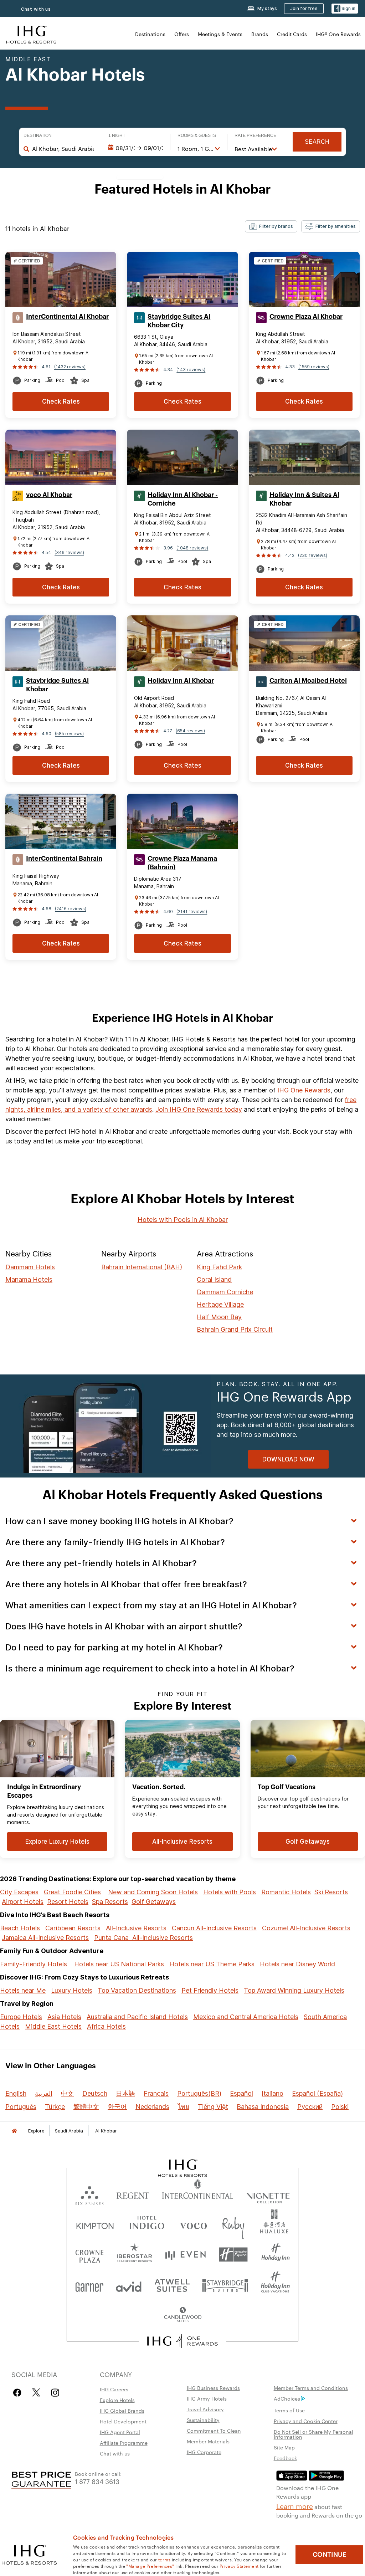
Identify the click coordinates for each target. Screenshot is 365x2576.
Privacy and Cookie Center (306, 2421)
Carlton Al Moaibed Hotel (308, 681)
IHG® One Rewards (338, 34)
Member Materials (208, 2441)
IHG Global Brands (122, 2411)
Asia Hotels (64, 2017)
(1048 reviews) (192, 548)
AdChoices (287, 2398)
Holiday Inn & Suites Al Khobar (304, 499)
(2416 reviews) (71, 909)
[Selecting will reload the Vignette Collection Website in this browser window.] (268, 2194)
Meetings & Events (220, 34)
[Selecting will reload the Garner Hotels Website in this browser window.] (89, 2285)
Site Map (284, 2447)
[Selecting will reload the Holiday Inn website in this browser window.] (276, 2255)
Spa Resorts (110, 1902)
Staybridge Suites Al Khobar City (179, 321)
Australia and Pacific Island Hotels (137, 2017)
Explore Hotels (117, 2400)
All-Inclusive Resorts (136, 1928)
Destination (38, 135)
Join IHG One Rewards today (199, 1109)
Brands (260, 34)
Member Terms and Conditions (311, 2388)
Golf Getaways (154, 1902)
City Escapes (19, 1892)
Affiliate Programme (124, 2443)
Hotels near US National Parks (119, 1964)
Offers (182, 34)
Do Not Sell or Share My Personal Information (313, 2434)
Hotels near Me (23, 1990)
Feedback (285, 2458)
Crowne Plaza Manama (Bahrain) (182, 863)
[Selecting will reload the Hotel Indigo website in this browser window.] (147, 2224)
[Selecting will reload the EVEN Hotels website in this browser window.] (185, 2255)
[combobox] (63, 149)
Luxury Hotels (72, 1990)
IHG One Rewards (304, 1090)
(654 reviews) (190, 731)
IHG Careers (114, 2389)
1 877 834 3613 (97, 2481)
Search (317, 142)
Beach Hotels (20, 1928)
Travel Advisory (205, 2409)
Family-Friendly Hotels (34, 1964)
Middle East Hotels (53, 2026)
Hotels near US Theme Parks (212, 1964)
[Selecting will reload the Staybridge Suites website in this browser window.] (225, 2285)
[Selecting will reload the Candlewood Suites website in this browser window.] (182, 2315)
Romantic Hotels (286, 1892)
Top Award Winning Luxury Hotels (294, 1990)
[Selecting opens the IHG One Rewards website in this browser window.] (183, 2341)
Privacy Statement (239, 2566)
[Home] (14, 2131)
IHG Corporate (204, 2452)
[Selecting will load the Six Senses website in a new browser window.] (89, 2194)
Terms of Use (289, 2410)
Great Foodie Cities (72, 1892)
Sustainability (203, 2420)
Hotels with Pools (230, 1892)
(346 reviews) (69, 552)
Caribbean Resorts (73, 1928)
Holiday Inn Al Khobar (181, 681)
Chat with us (36, 9)
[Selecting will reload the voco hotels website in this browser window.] (193, 2224)
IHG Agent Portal (120, 2432)
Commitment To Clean (214, 2431)
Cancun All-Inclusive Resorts (214, 1928)
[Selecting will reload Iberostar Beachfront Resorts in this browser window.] (135, 2255)
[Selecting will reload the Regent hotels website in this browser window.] (133, 2194)
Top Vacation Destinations (137, 1990)
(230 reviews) (313, 555)
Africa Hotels (106, 2026)
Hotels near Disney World (297, 1964)
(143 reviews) (191, 370)
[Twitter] (36, 2393)
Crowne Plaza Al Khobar (306, 317)
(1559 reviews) (314, 367)
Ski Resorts (331, 1892)
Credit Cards (292, 34)
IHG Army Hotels (207, 2398)
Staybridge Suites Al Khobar (57, 685)
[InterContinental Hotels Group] (31, 34)
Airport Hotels (23, 1902)
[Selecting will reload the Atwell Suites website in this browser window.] (172, 2285)
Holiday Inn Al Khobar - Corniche (183, 499)
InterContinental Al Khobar (67, 317)
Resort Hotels (68, 1902)
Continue (330, 2555)
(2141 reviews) (192, 911)
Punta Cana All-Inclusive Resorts (143, 1938)
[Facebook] (19, 2393)
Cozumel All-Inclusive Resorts (306, 1928)
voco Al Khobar (49, 495)
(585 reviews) (69, 734)
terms (164, 2559)
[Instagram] (55, 2393)
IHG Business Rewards (213, 2388)
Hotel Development (123, 2421)
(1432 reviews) (70, 367)
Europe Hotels (21, 2017)
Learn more (295, 2506)
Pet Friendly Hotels (210, 1990)
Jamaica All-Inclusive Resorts (45, 1938)
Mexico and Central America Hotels (246, 2017)
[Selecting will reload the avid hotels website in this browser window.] (129, 2285)
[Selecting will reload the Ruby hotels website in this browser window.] (233, 2224)
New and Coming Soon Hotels (153, 1892)
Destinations (150, 34)
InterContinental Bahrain (64, 859)
